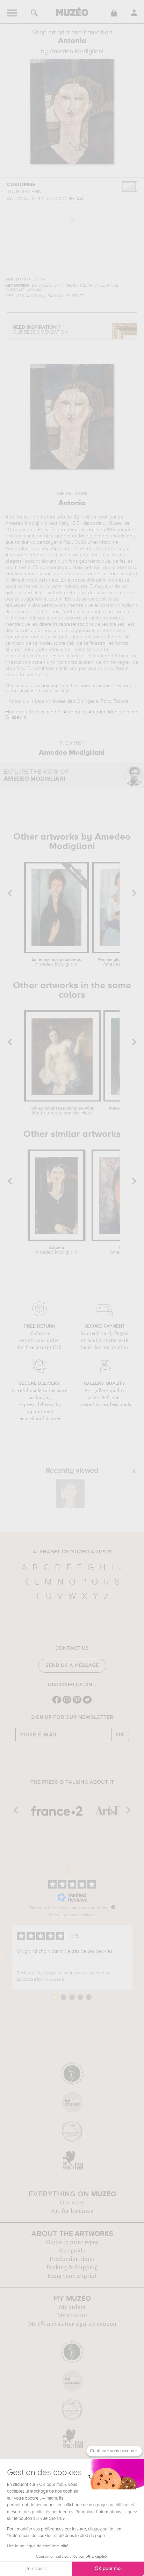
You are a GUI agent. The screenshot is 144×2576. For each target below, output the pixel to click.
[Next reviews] (138, 1957)
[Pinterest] (77, 1703)
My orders (72, 2307)
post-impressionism (39, 691)
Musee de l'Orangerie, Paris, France (90, 701)
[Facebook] (57, 1703)
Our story (72, 2203)
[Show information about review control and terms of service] (113, 1907)
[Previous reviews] (6, 1957)
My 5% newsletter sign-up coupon (72, 2324)
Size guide (72, 2251)
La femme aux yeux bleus (56, 962)
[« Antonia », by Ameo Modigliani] (70, 1494)
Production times (72, 2259)
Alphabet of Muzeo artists (72, 1552)
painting (50, 686)
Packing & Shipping (72, 2267)
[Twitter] (87, 1703)
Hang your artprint (72, 2276)
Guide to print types (72, 2242)
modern (88, 686)
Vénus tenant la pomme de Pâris (63, 1111)
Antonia (56, 1250)
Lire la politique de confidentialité (38, 2546)
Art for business (72, 2211)
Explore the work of (36, 776)
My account (72, 2316)
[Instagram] (67, 1703)
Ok (120, 1735)
